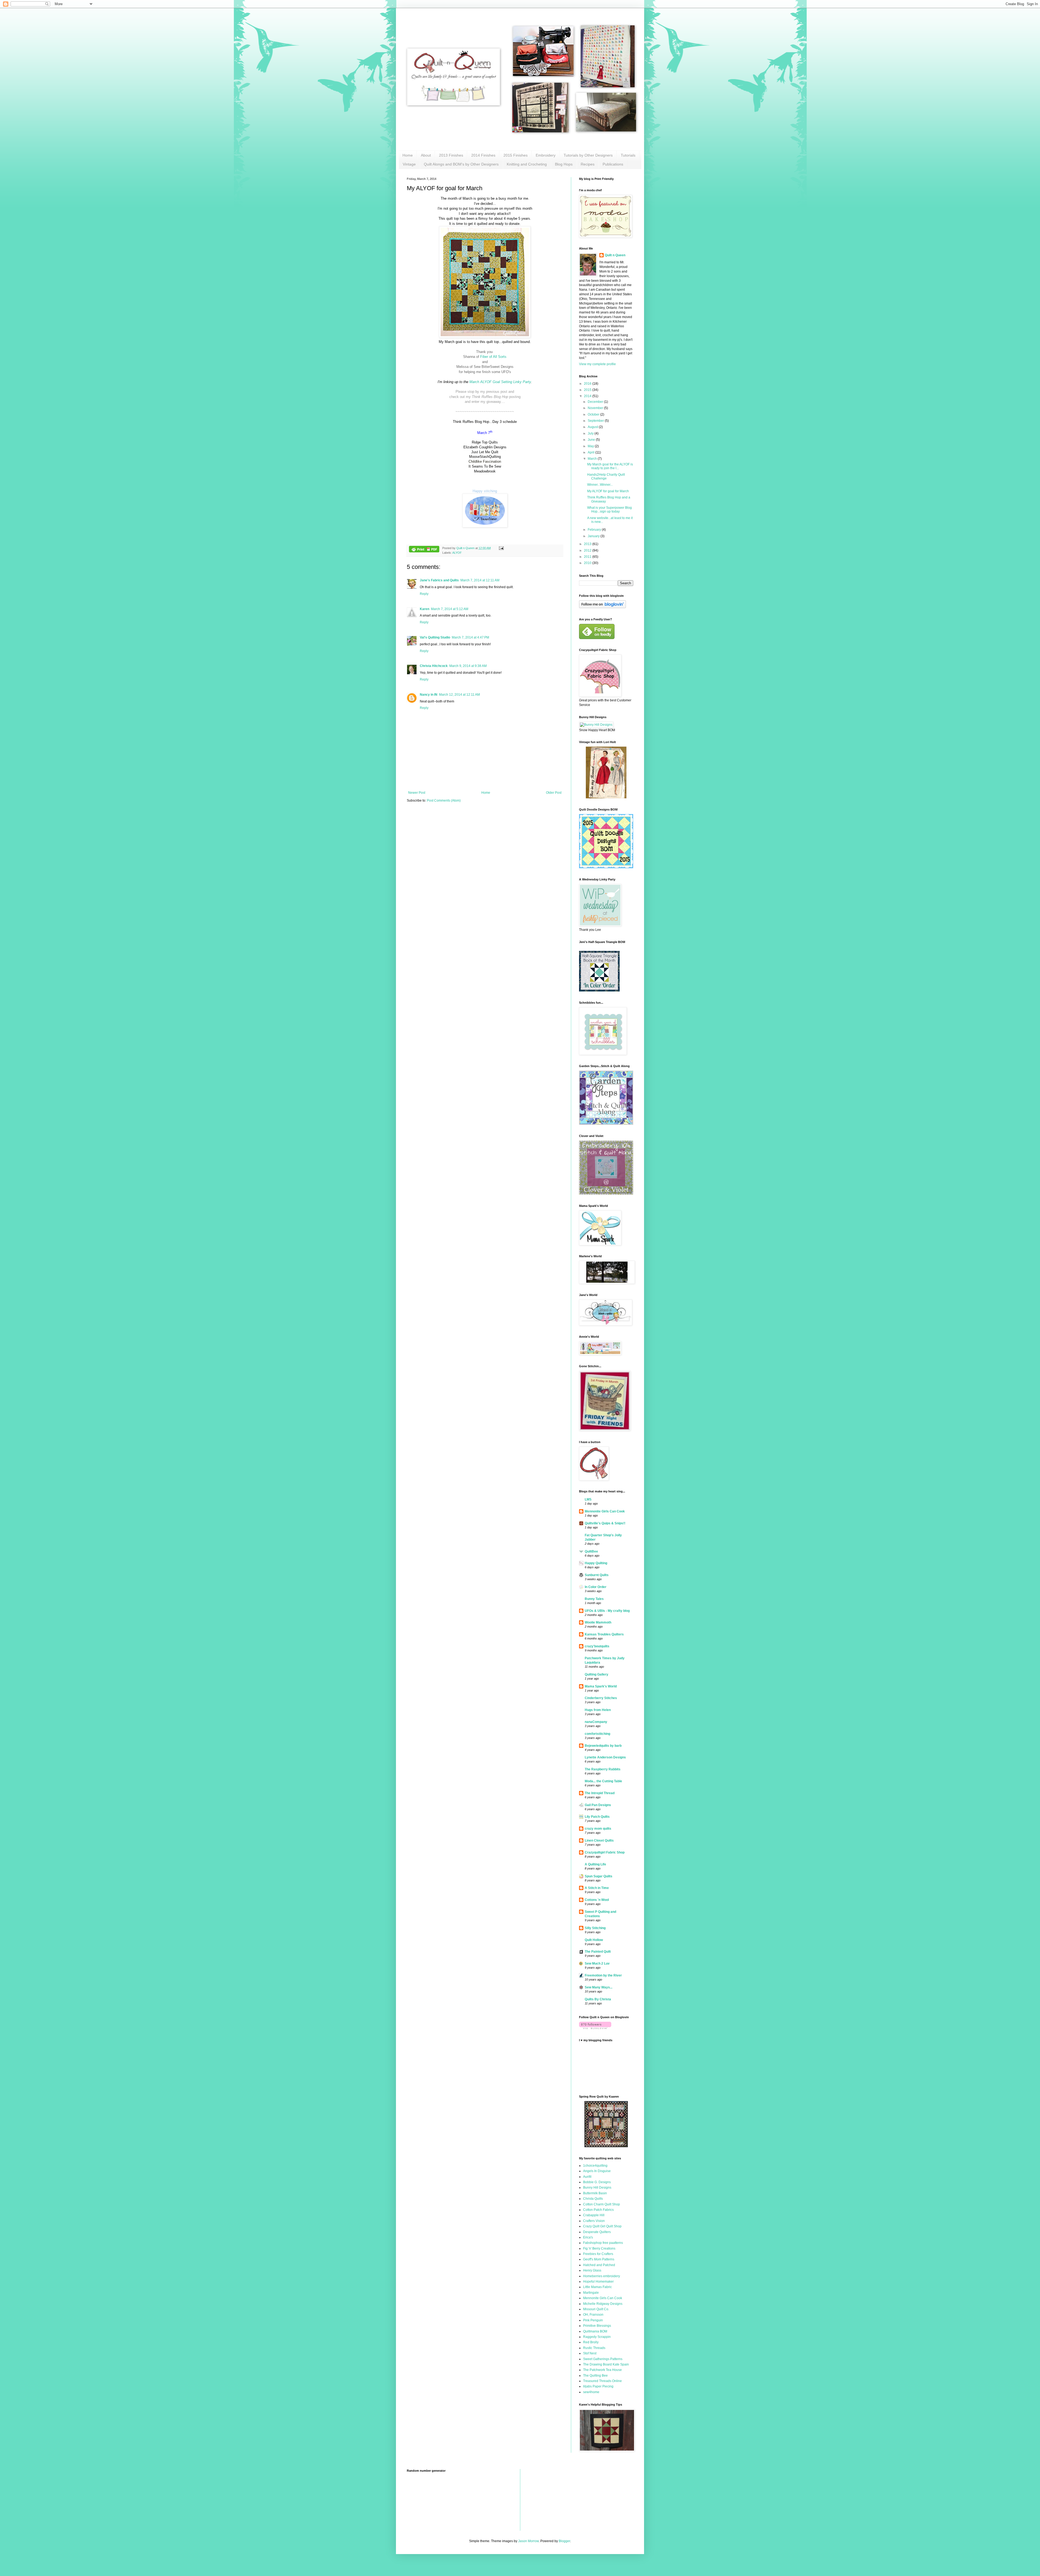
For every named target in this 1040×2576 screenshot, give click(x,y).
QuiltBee (591, 1551)
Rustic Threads (594, 2348)
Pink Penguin (593, 2320)
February (595, 530)
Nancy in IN (429, 695)
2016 (588, 384)
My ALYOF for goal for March (608, 491)
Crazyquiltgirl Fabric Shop (605, 1852)
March (593, 459)
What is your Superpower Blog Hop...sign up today (610, 510)
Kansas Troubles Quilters (604, 1634)
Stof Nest (590, 2353)
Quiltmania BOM (595, 2331)
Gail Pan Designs (598, 1805)
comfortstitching (597, 1734)
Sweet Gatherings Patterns (603, 2359)
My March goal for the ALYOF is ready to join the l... (610, 466)
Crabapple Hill (594, 2215)
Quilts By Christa (598, 1999)
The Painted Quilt (598, 1952)
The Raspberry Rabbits (603, 1769)
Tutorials (628, 155)
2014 (588, 396)
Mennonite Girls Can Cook (605, 1511)
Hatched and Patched (599, 2265)
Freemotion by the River (603, 1975)
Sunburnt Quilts (597, 1575)
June (592, 440)
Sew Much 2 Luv (597, 1963)
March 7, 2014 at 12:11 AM (480, 580)
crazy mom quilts (598, 1829)
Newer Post (417, 793)
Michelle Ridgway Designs (603, 2304)
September (596, 421)
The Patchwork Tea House (602, 2370)
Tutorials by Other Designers (588, 155)
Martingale (591, 2293)
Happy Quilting (596, 1563)
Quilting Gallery (597, 1674)
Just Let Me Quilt (485, 452)
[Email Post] (501, 548)
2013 (588, 544)
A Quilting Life (595, 1864)
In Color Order (596, 1587)
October (594, 414)
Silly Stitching (595, 1928)
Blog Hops (564, 164)
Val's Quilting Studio (435, 637)
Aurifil (587, 2177)
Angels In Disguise (597, 2171)
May (591, 446)
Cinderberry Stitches (601, 1698)
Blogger (564, 2541)
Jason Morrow (528, 2541)
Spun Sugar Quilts (599, 1876)
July (591, 433)
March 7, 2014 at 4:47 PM (470, 637)
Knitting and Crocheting (527, 164)
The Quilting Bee (595, 2376)
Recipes (588, 164)
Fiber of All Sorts (493, 357)
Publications (613, 164)
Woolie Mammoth (598, 1622)
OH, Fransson (593, 2315)
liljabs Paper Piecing (598, 2386)
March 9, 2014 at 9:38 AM (468, 666)
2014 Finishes (483, 155)
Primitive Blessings (597, 2326)
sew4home (591, 2392)
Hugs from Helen (598, 1710)
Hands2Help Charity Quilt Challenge (606, 477)
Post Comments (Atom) (444, 801)
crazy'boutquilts (597, 1646)
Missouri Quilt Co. (596, 2309)
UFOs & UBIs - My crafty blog (607, 1611)
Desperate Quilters (597, 2232)
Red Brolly (591, 2342)
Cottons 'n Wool (597, 1900)
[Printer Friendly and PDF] (424, 550)
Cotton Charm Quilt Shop (602, 2204)
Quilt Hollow (594, 1940)
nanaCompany (596, 1722)
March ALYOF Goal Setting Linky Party (500, 382)
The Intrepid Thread (600, 1793)
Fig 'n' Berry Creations (599, 2248)
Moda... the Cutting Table (603, 1781)
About (426, 155)
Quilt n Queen (615, 255)
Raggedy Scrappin (597, 2337)
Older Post (554, 793)
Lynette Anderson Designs (605, 1757)
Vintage (409, 164)
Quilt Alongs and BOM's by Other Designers (461, 164)
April (591, 452)
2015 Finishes (516, 155)
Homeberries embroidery (602, 2276)
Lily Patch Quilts (597, 1817)
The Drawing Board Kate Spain (606, 2364)
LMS (588, 1499)
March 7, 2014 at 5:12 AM (450, 609)
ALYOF (457, 553)
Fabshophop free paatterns (603, 2243)
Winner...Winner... (600, 485)
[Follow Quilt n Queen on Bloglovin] (602, 607)
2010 (588, 563)
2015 (588, 390)
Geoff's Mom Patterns (599, 2259)
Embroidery (546, 155)
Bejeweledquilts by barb (603, 1746)
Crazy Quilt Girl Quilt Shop (602, 2226)
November (596, 408)
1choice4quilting (595, 2166)
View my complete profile (597, 364)
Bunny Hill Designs (597, 2188)
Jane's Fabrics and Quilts (439, 580)
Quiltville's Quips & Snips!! (605, 1523)
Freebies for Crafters (598, 2254)
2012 (588, 550)
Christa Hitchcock (434, 666)
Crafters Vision (594, 2221)
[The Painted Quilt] (606, 2146)
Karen (425, 609)
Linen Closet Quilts (599, 1841)
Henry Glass (592, 2270)
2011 (588, 557)
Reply (424, 594)
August (593, 427)
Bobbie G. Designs (597, 2182)
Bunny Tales (594, 1599)
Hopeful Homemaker (598, 2282)
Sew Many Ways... (599, 1987)
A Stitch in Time (597, 1888)
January (594, 536)
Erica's (588, 2237)
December (596, 402)
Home (408, 155)
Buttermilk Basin (595, 2193)
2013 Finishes (451, 155)
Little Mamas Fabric (597, 2287)
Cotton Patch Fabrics (598, 2210)
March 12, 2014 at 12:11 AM (459, 695)
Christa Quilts (593, 2199)
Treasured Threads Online (602, 2381)
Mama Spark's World (601, 1686)
